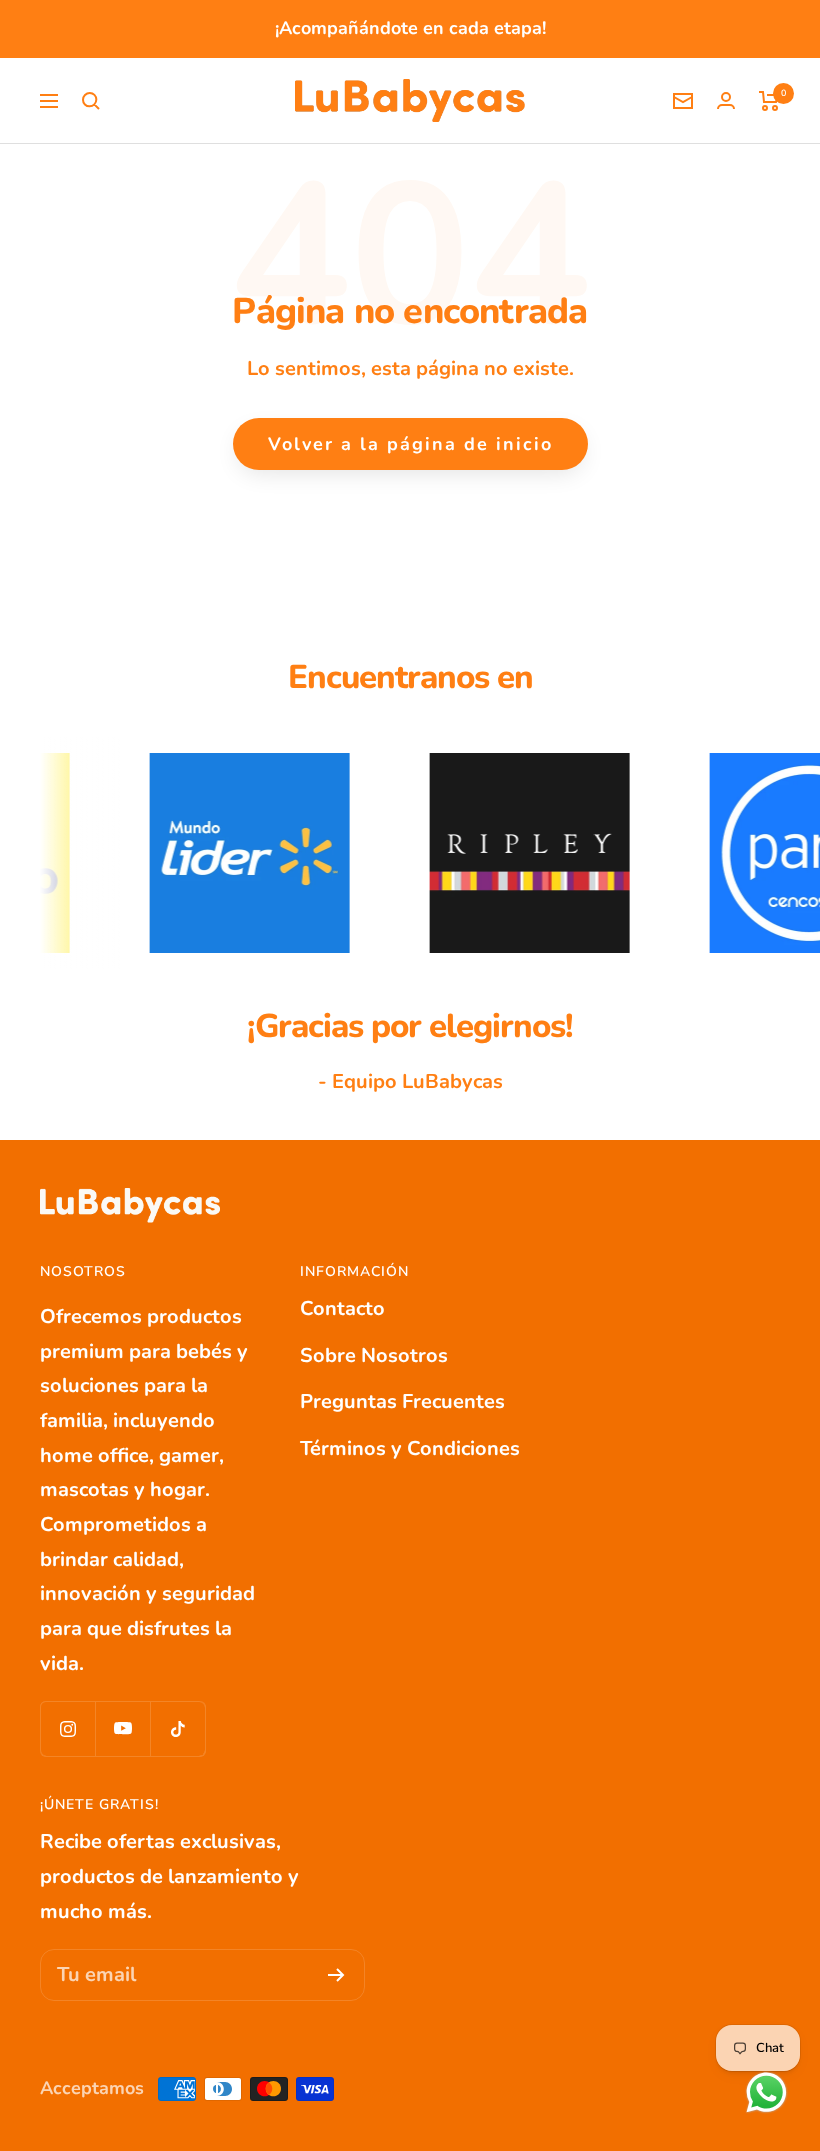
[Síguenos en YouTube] (122, 1728)
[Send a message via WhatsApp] (766, 2092)
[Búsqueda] (91, 101)
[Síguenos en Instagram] (67, 1728)
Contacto (342, 1308)
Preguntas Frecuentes (402, 1401)
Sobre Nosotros (374, 1355)
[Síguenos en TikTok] (177, 1728)
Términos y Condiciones (410, 1448)
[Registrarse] (336, 1975)
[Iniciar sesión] (726, 100)
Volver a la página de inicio (410, 444)
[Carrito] (769, 101)
